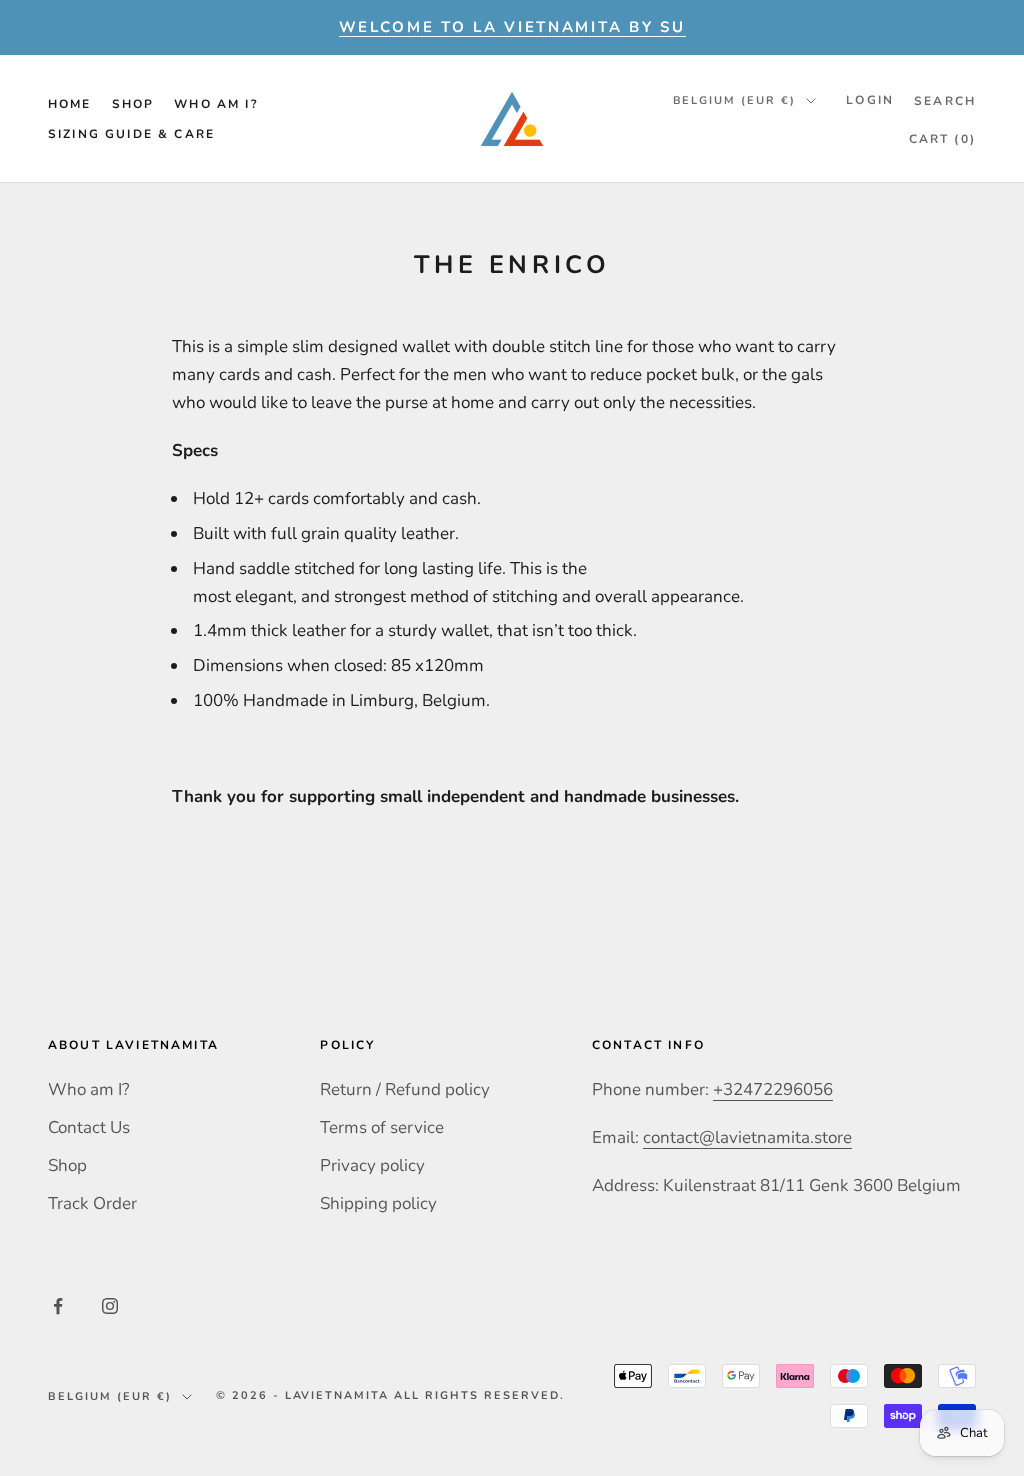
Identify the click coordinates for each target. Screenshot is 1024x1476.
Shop (133, 104)
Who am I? (216, 104)
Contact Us (89, 1127)
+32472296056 (773, 1089)
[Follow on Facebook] (58, 1306)
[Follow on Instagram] (110, 1306)
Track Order (92, 1203)
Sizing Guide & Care (131, 134)
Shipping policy (378, 1203)
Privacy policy (372, 1165)
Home (70, 104)
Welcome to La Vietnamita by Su (512, 27)
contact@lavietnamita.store (747, 1137)
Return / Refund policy (405, 1089)
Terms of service (382, 1127)
